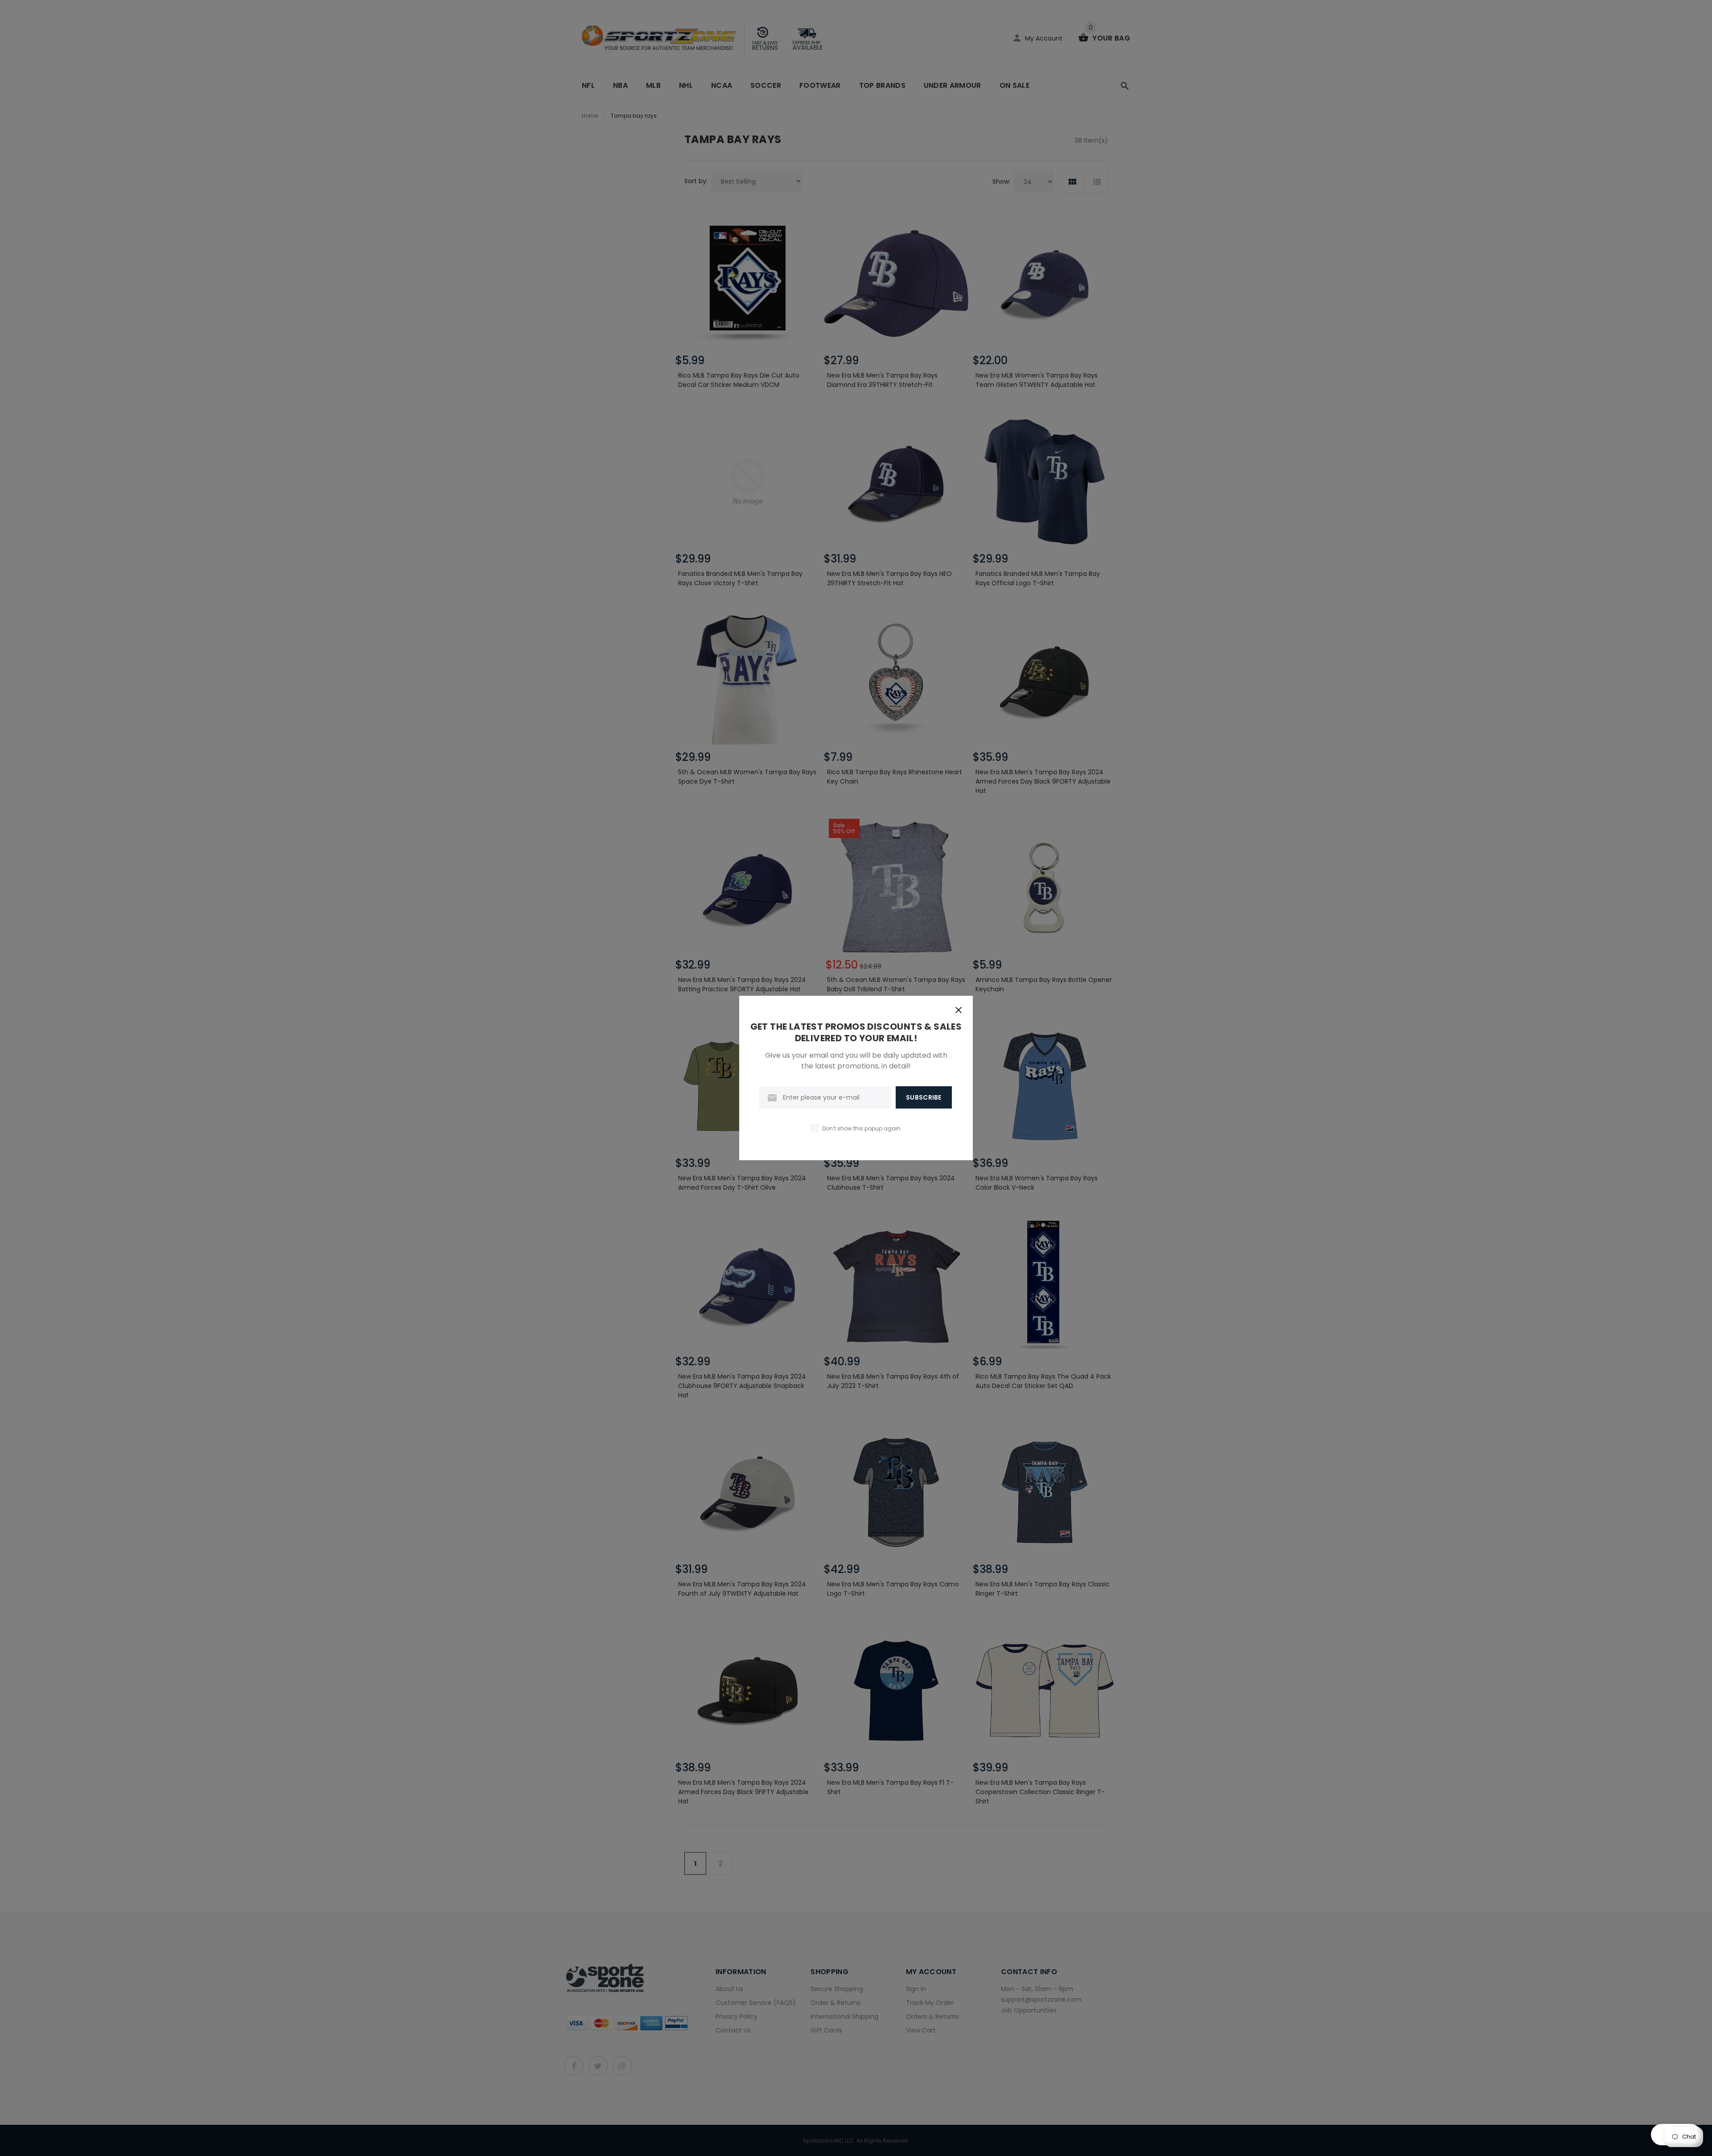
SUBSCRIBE (924, 1097)
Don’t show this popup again (861, 1128)
